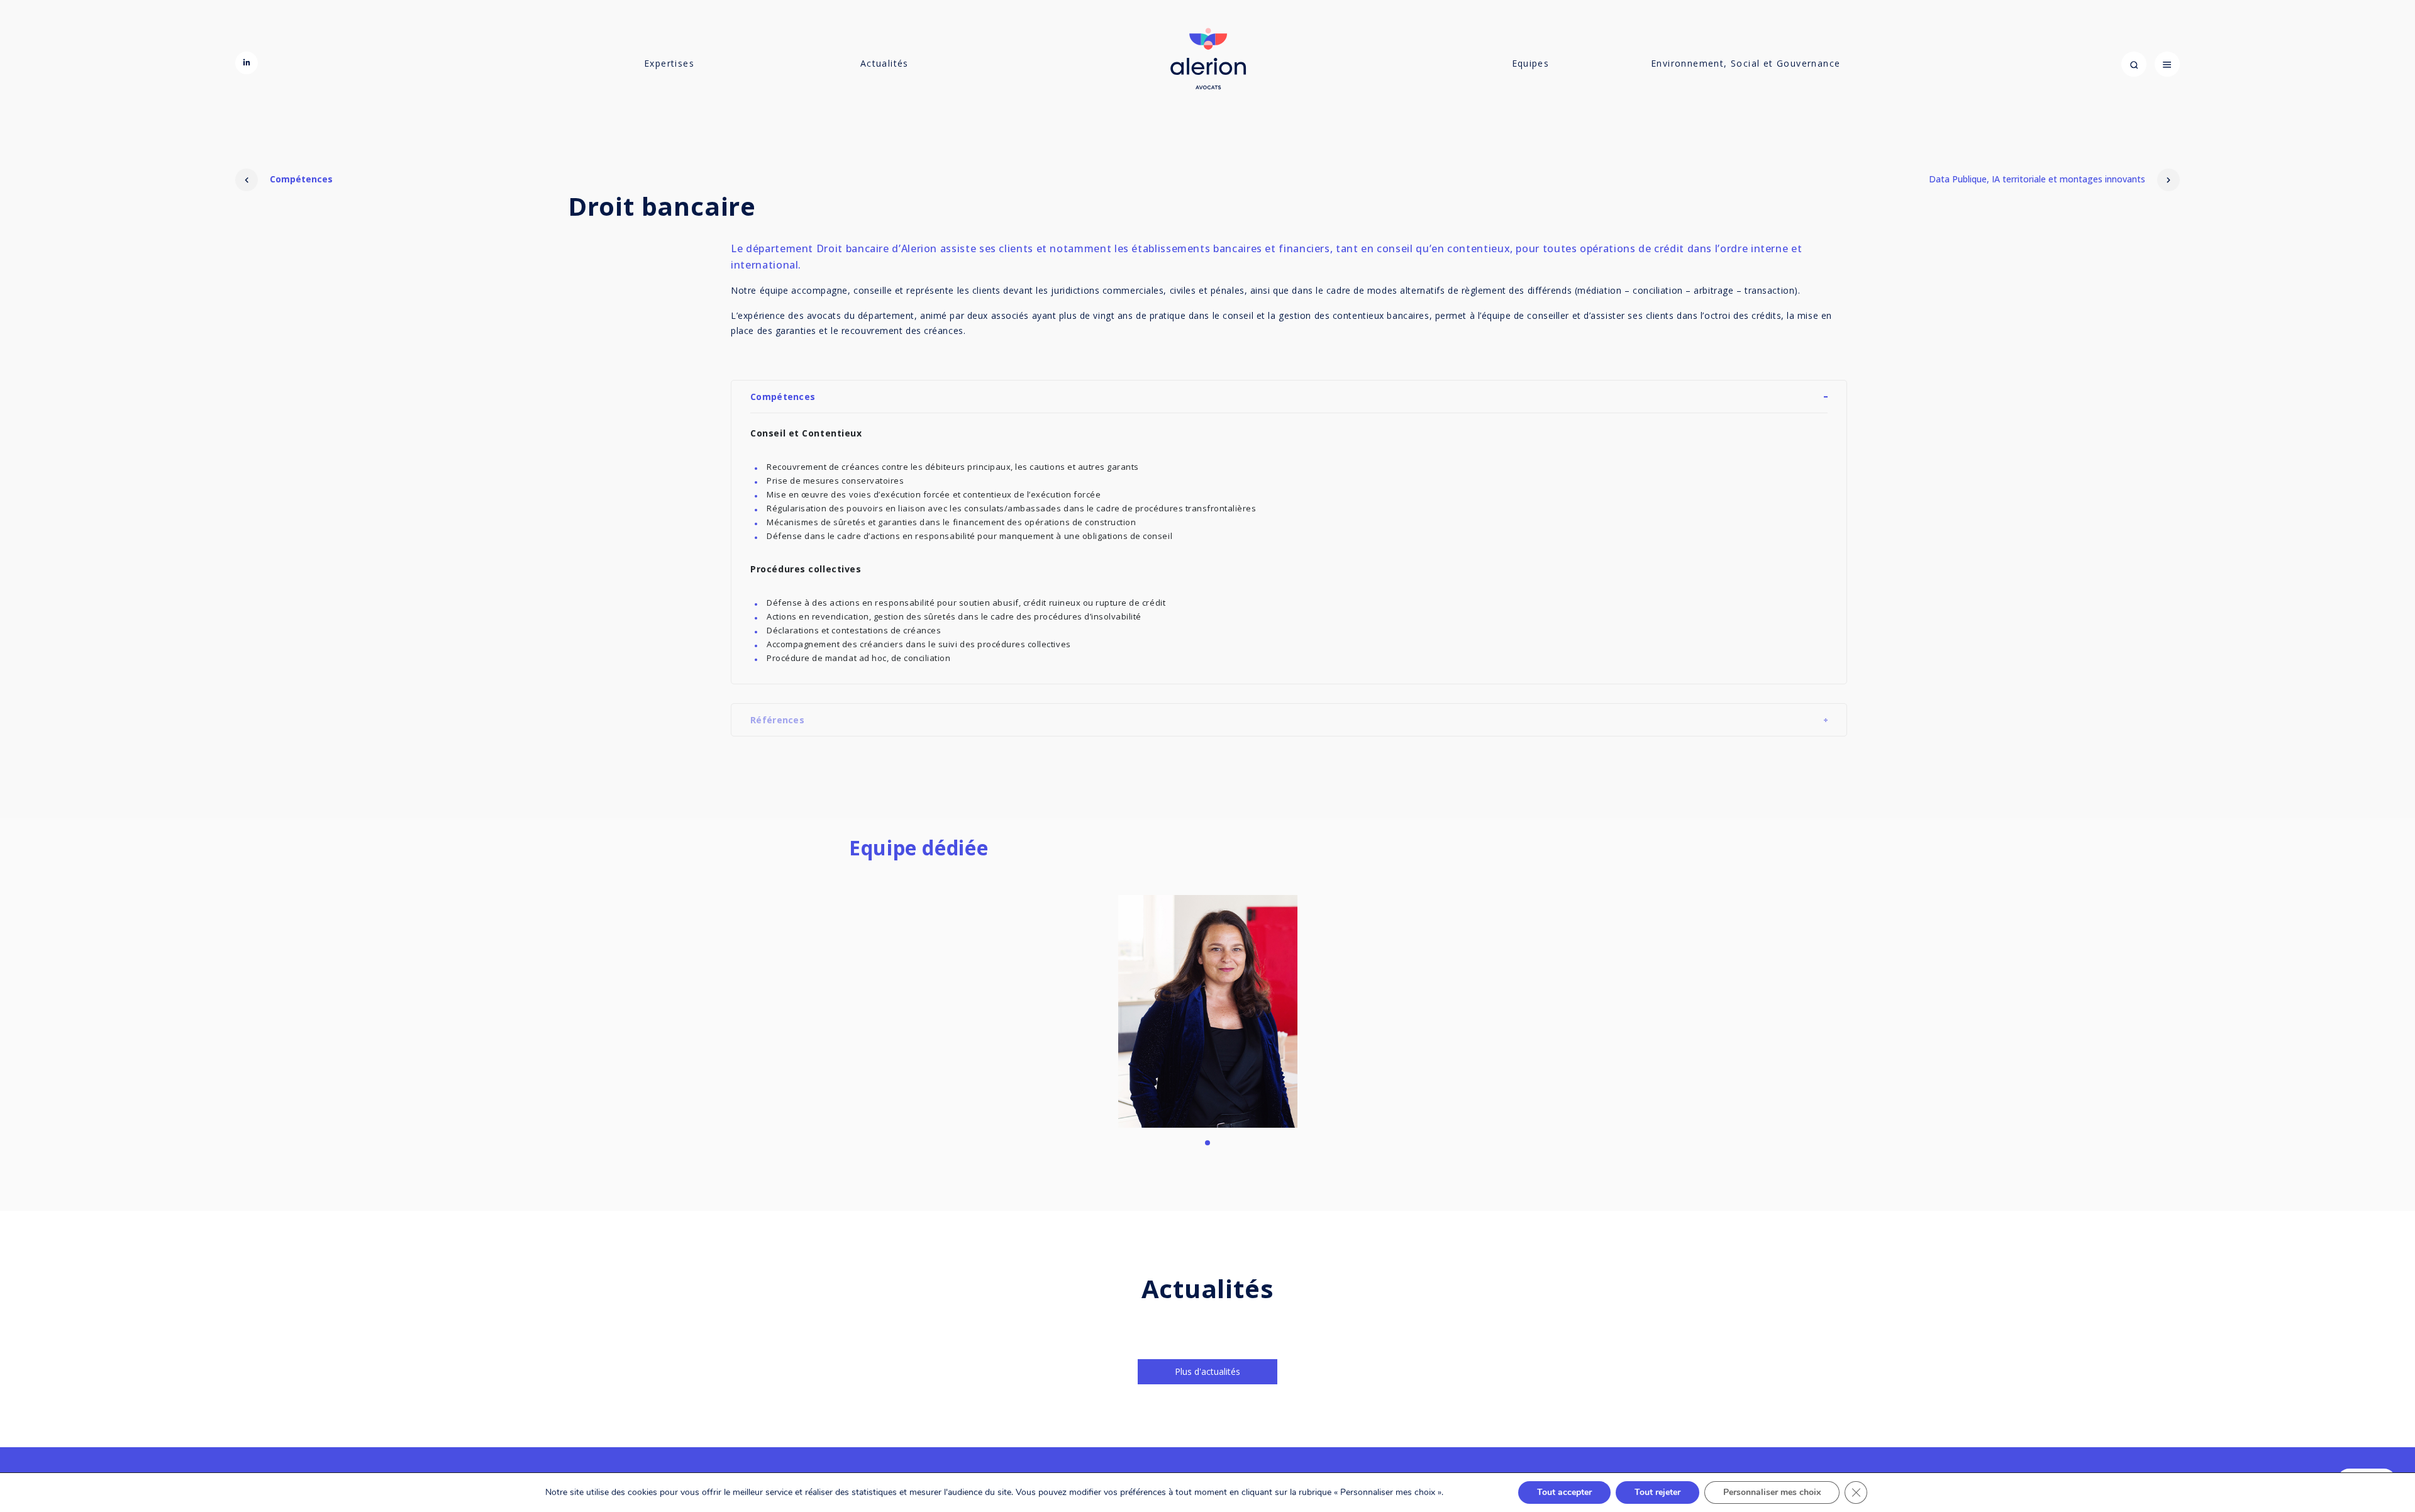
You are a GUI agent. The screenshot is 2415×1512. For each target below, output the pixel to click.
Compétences (300, 179)
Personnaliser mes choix (1772, 1492)
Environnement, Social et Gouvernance (1746, 63)
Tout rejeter (1657, 1492)
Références (777, 720)
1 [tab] (1208, 1135)
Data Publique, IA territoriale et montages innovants (2038, 179)
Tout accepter (1564, 1492)
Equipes (1531, 63)
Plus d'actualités (1207, 1371)
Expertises (669, 63)
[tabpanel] (1208, 1011)
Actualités (885, 63)
